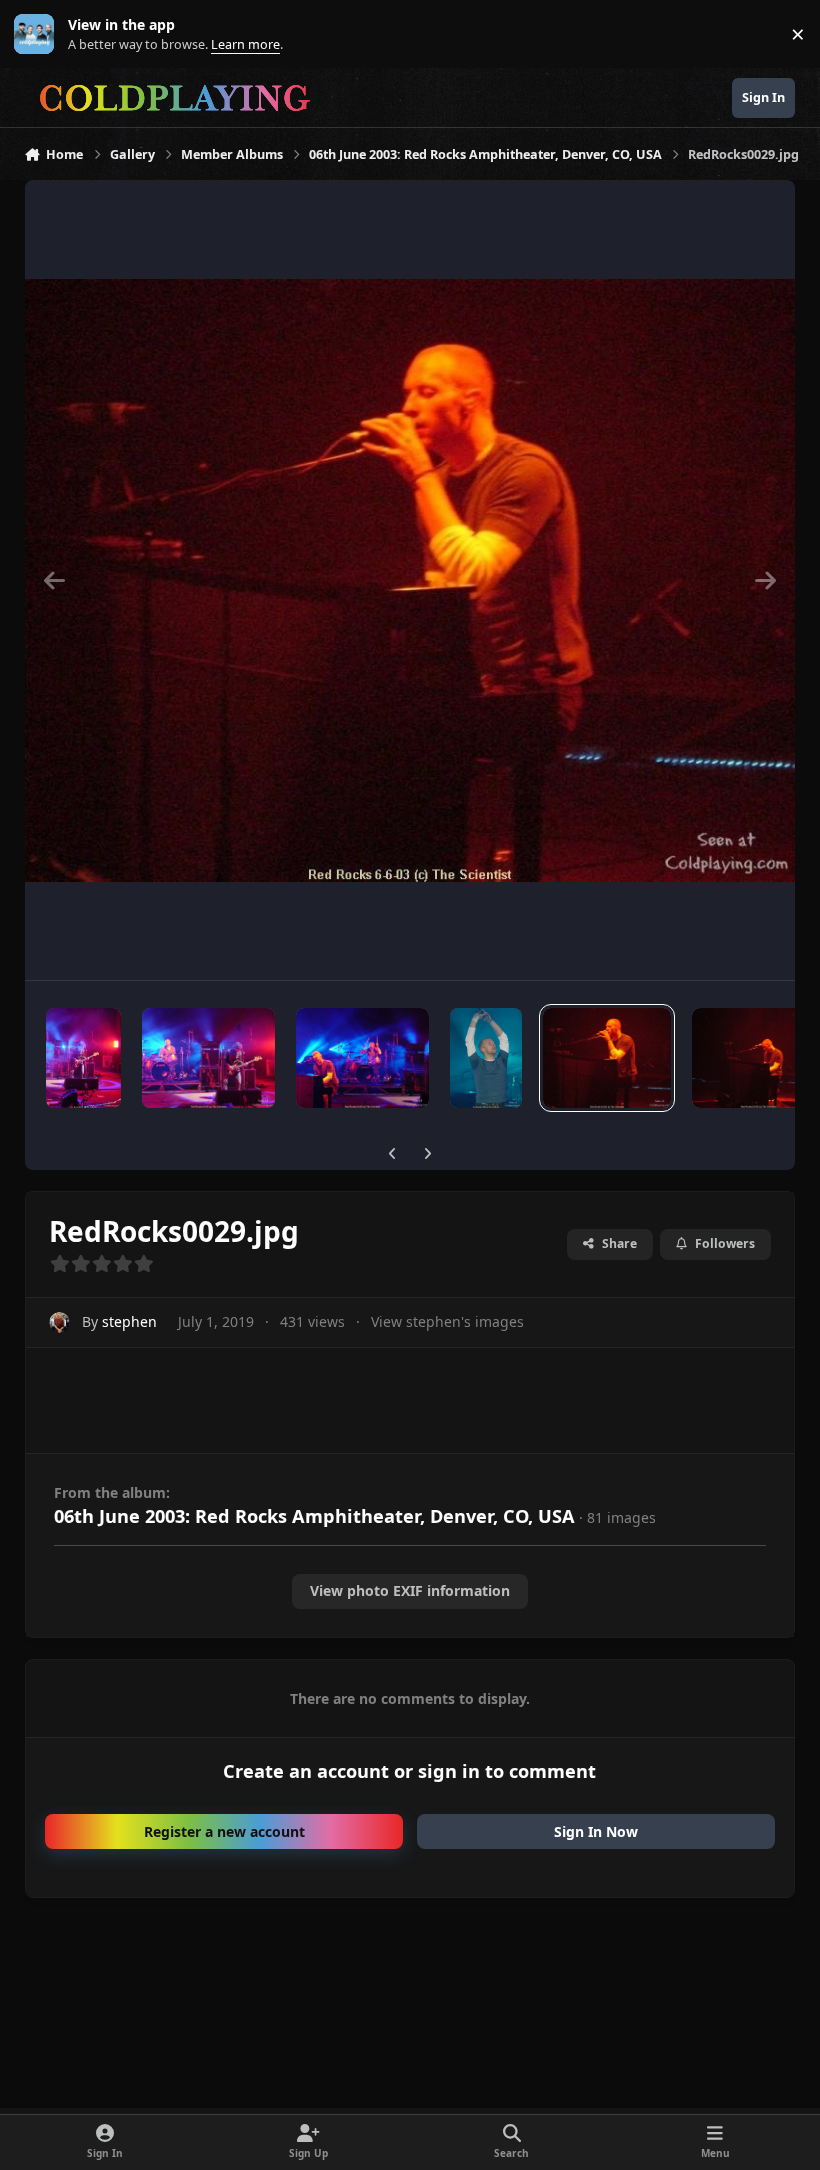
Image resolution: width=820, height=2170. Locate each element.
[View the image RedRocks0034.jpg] (83, 1058)
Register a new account (224, 1831)
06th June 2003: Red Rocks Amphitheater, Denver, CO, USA (314, 1516)
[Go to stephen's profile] (59, 1322)
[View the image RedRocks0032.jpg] (362, 1058)
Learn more (38, 34)
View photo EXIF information (410, 1590)
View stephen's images (447, 1321)
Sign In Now (596, 1831)
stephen (129, 1321)
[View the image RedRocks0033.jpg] (208, 1058)
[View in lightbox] (410, 580)
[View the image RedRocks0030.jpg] (485, 1058)
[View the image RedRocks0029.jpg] (607, 1058)
